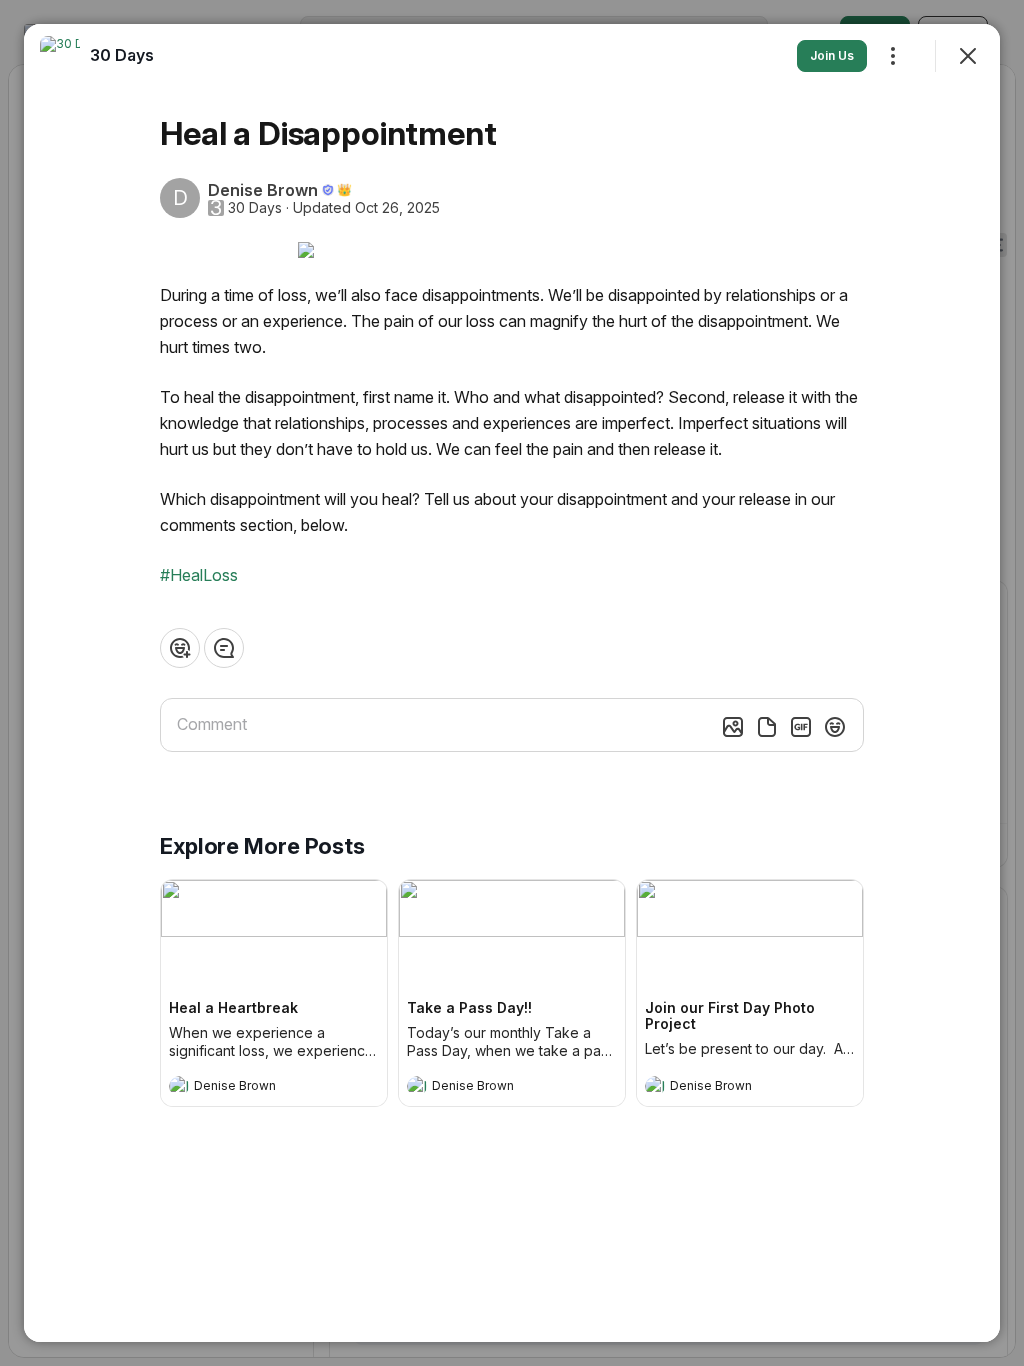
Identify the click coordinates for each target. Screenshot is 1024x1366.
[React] (180, 648)
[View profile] (179, 1086)
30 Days (255, 208)
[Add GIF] (801, 727)
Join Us (832, 55)
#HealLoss (199, 575)
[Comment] (224, 648)
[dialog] (512, 683)
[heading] (254, 1088)
